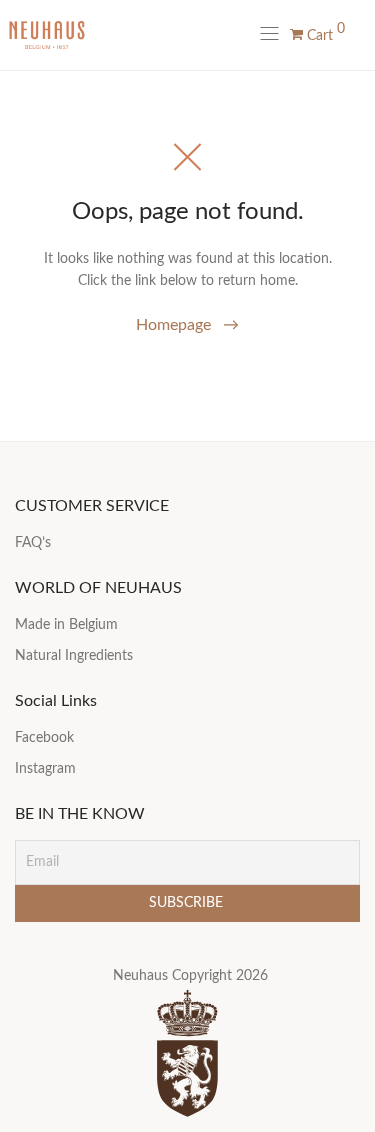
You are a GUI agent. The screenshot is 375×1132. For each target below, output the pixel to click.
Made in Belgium (66, 625)
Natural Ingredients (74, 656)
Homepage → (187, 325)
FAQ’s (33, 543)
